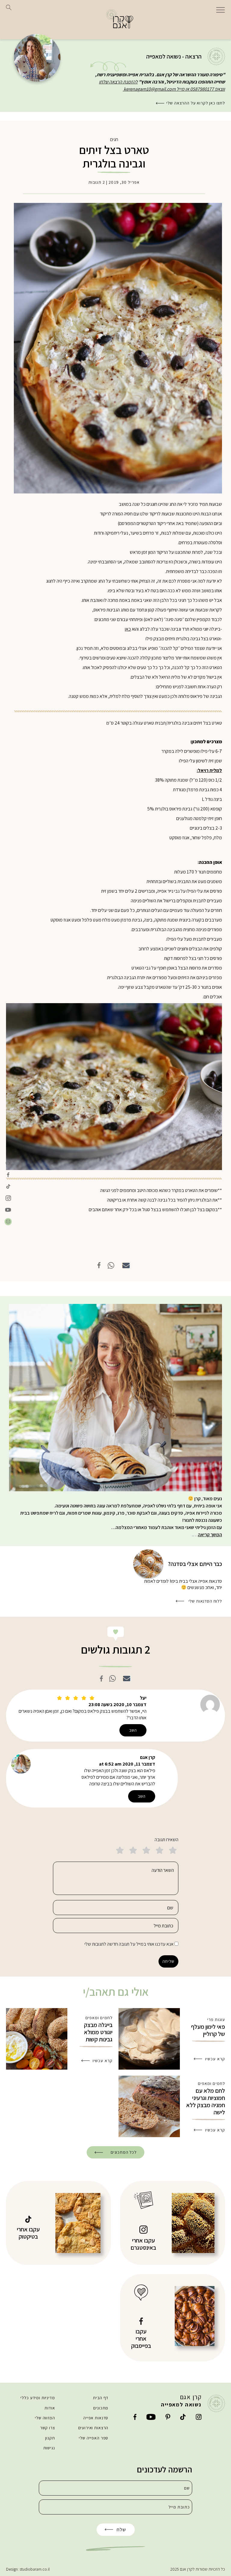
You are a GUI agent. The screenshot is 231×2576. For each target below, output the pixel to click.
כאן (128, 629)
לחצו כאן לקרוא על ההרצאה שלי (196, 103)
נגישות (49, 2448)
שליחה (168, 1961)
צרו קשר (48, 2428)
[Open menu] (221, 9)
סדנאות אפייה (96, 2418)
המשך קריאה (210, 1535)
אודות (50, 2408)
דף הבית (101, 2398)
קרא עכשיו (215, 2059)
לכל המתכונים (124, 2152)
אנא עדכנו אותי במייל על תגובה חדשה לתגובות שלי (129, 1944)
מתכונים (101, 2408)
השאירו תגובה (166, 1840)
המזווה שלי (45, 2418)
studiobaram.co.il (35, 2569)
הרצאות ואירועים (93, 2428)
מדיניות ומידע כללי (38, 2398)
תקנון (50, 2438)
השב (133, 1730)
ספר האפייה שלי (94, 2438)
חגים (114, 139)
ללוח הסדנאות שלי (205, 1601)
